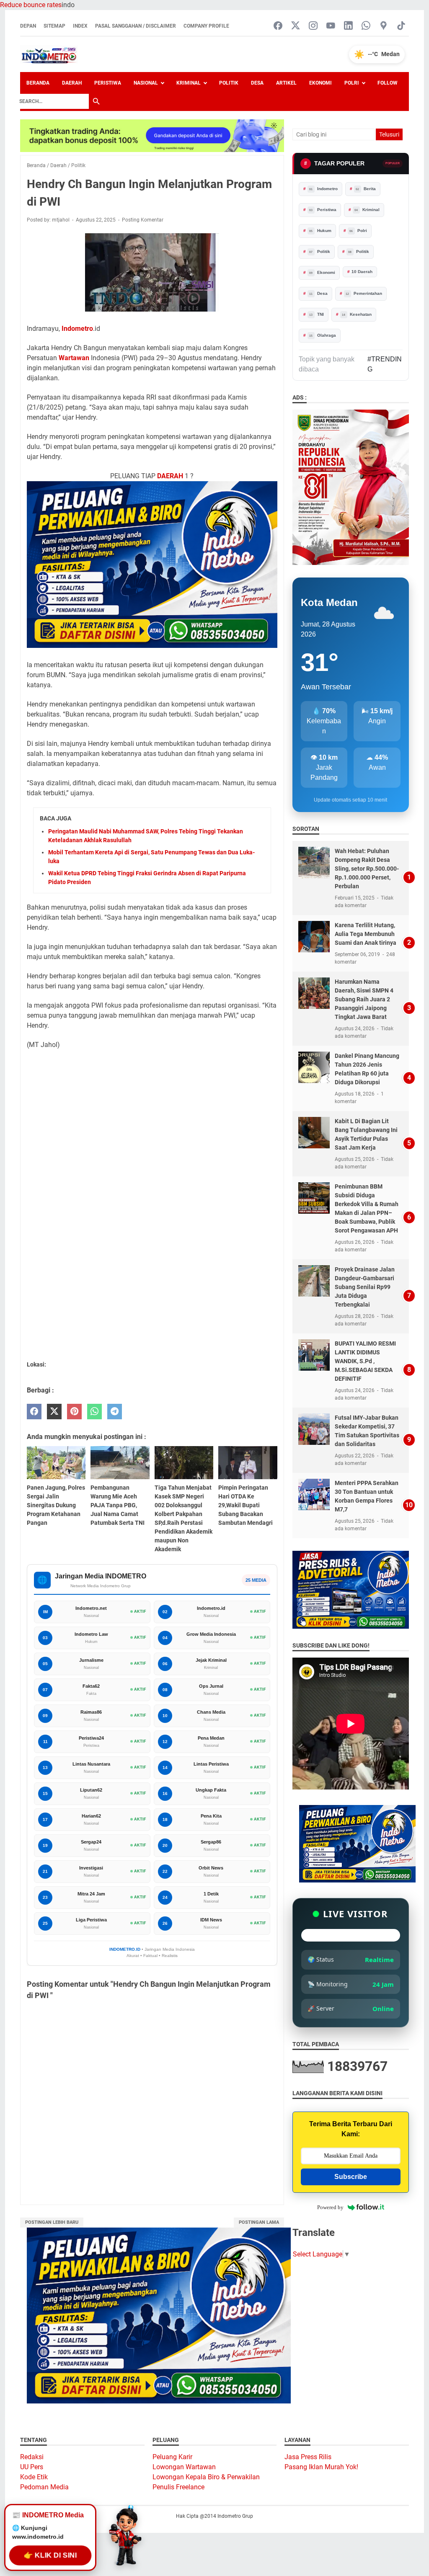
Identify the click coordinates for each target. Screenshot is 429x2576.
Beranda (38, 83)
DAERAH (170, 476)
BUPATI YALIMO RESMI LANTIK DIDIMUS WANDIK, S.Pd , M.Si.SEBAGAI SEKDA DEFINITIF (365, 1361)
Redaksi (32, 2457)
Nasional (146, 83)
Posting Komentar (143, 220)
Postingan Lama (259, 2222)
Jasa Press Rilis (308, 2457)
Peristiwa (108, 83)
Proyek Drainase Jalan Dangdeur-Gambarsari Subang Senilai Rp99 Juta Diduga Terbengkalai (365, 1287)
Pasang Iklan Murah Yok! (321, 2467)
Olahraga (323, 335)
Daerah (72, 83)
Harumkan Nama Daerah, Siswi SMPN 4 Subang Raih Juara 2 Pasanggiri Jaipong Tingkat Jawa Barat (364, 999)
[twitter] (54, 1412)
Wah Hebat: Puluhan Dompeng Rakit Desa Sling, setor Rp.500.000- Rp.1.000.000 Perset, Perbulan (367, 869)
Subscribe (351, 2177)
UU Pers (32, 2467)
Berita (366, 189)
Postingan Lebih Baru (52, 2222)
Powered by (330, 2207)
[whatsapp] (94, 1412)
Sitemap (54, 26)
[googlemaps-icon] (384, 26)
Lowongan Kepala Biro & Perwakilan (206, 2477)
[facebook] (34, 1412)
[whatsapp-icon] (366, 26)
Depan (28, 26)
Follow (388, 83)
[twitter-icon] (296, 26)
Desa (257, 83)
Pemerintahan (364, 293)
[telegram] (115, 1412)
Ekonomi (320, 83)
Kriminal (189, 83)
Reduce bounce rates (31, 5)
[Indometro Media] (49, 54)
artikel (286, 83)
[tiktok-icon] (401, 26)
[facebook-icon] (278, 26)
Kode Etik (34, 2477)
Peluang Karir (172, 2457)
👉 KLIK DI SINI (50, 2556)
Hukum (320, 231)
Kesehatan (357, 314)
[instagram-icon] (313, 26)
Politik (229, 83)
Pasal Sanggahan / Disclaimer (136, 26)
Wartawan (74, 358)
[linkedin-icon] (348, 26)
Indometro (77, 329)
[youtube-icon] (331, 26)
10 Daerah (362, 272)
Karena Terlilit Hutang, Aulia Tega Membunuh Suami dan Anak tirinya (366, 934)
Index (80, 26)
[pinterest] (74, 1412)
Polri (352, 83)
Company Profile (206, 26)
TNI (317, 314)
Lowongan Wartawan (184, 2467)
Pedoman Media (44, 2487)
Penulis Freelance (178, 2487)
